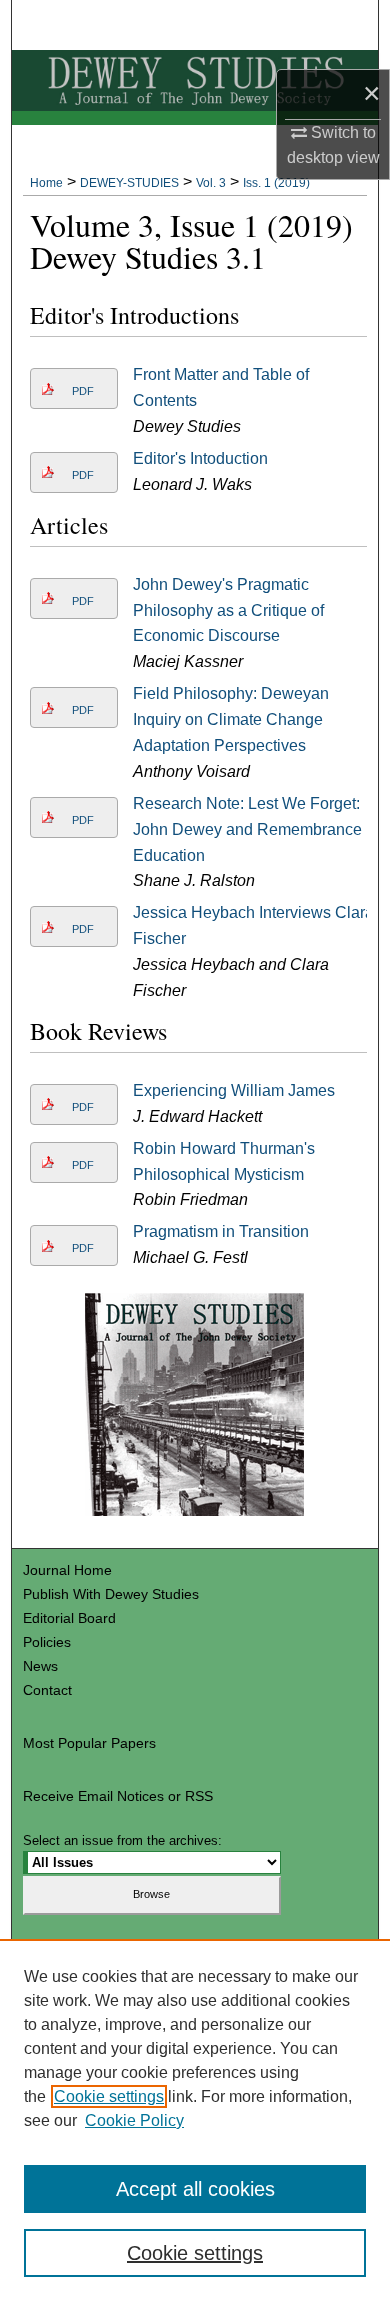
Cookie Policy (134, 2120)
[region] (195, 2120)
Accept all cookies (195, 2189)
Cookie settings (109, 2096)
